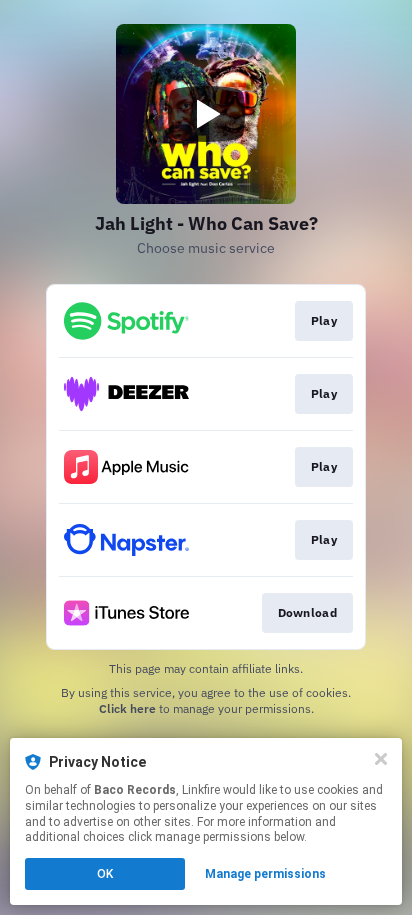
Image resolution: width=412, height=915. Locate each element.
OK (105, 874)
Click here (127, 708)
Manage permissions (265, 874)
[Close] (381, 759)
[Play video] (206, 114)
